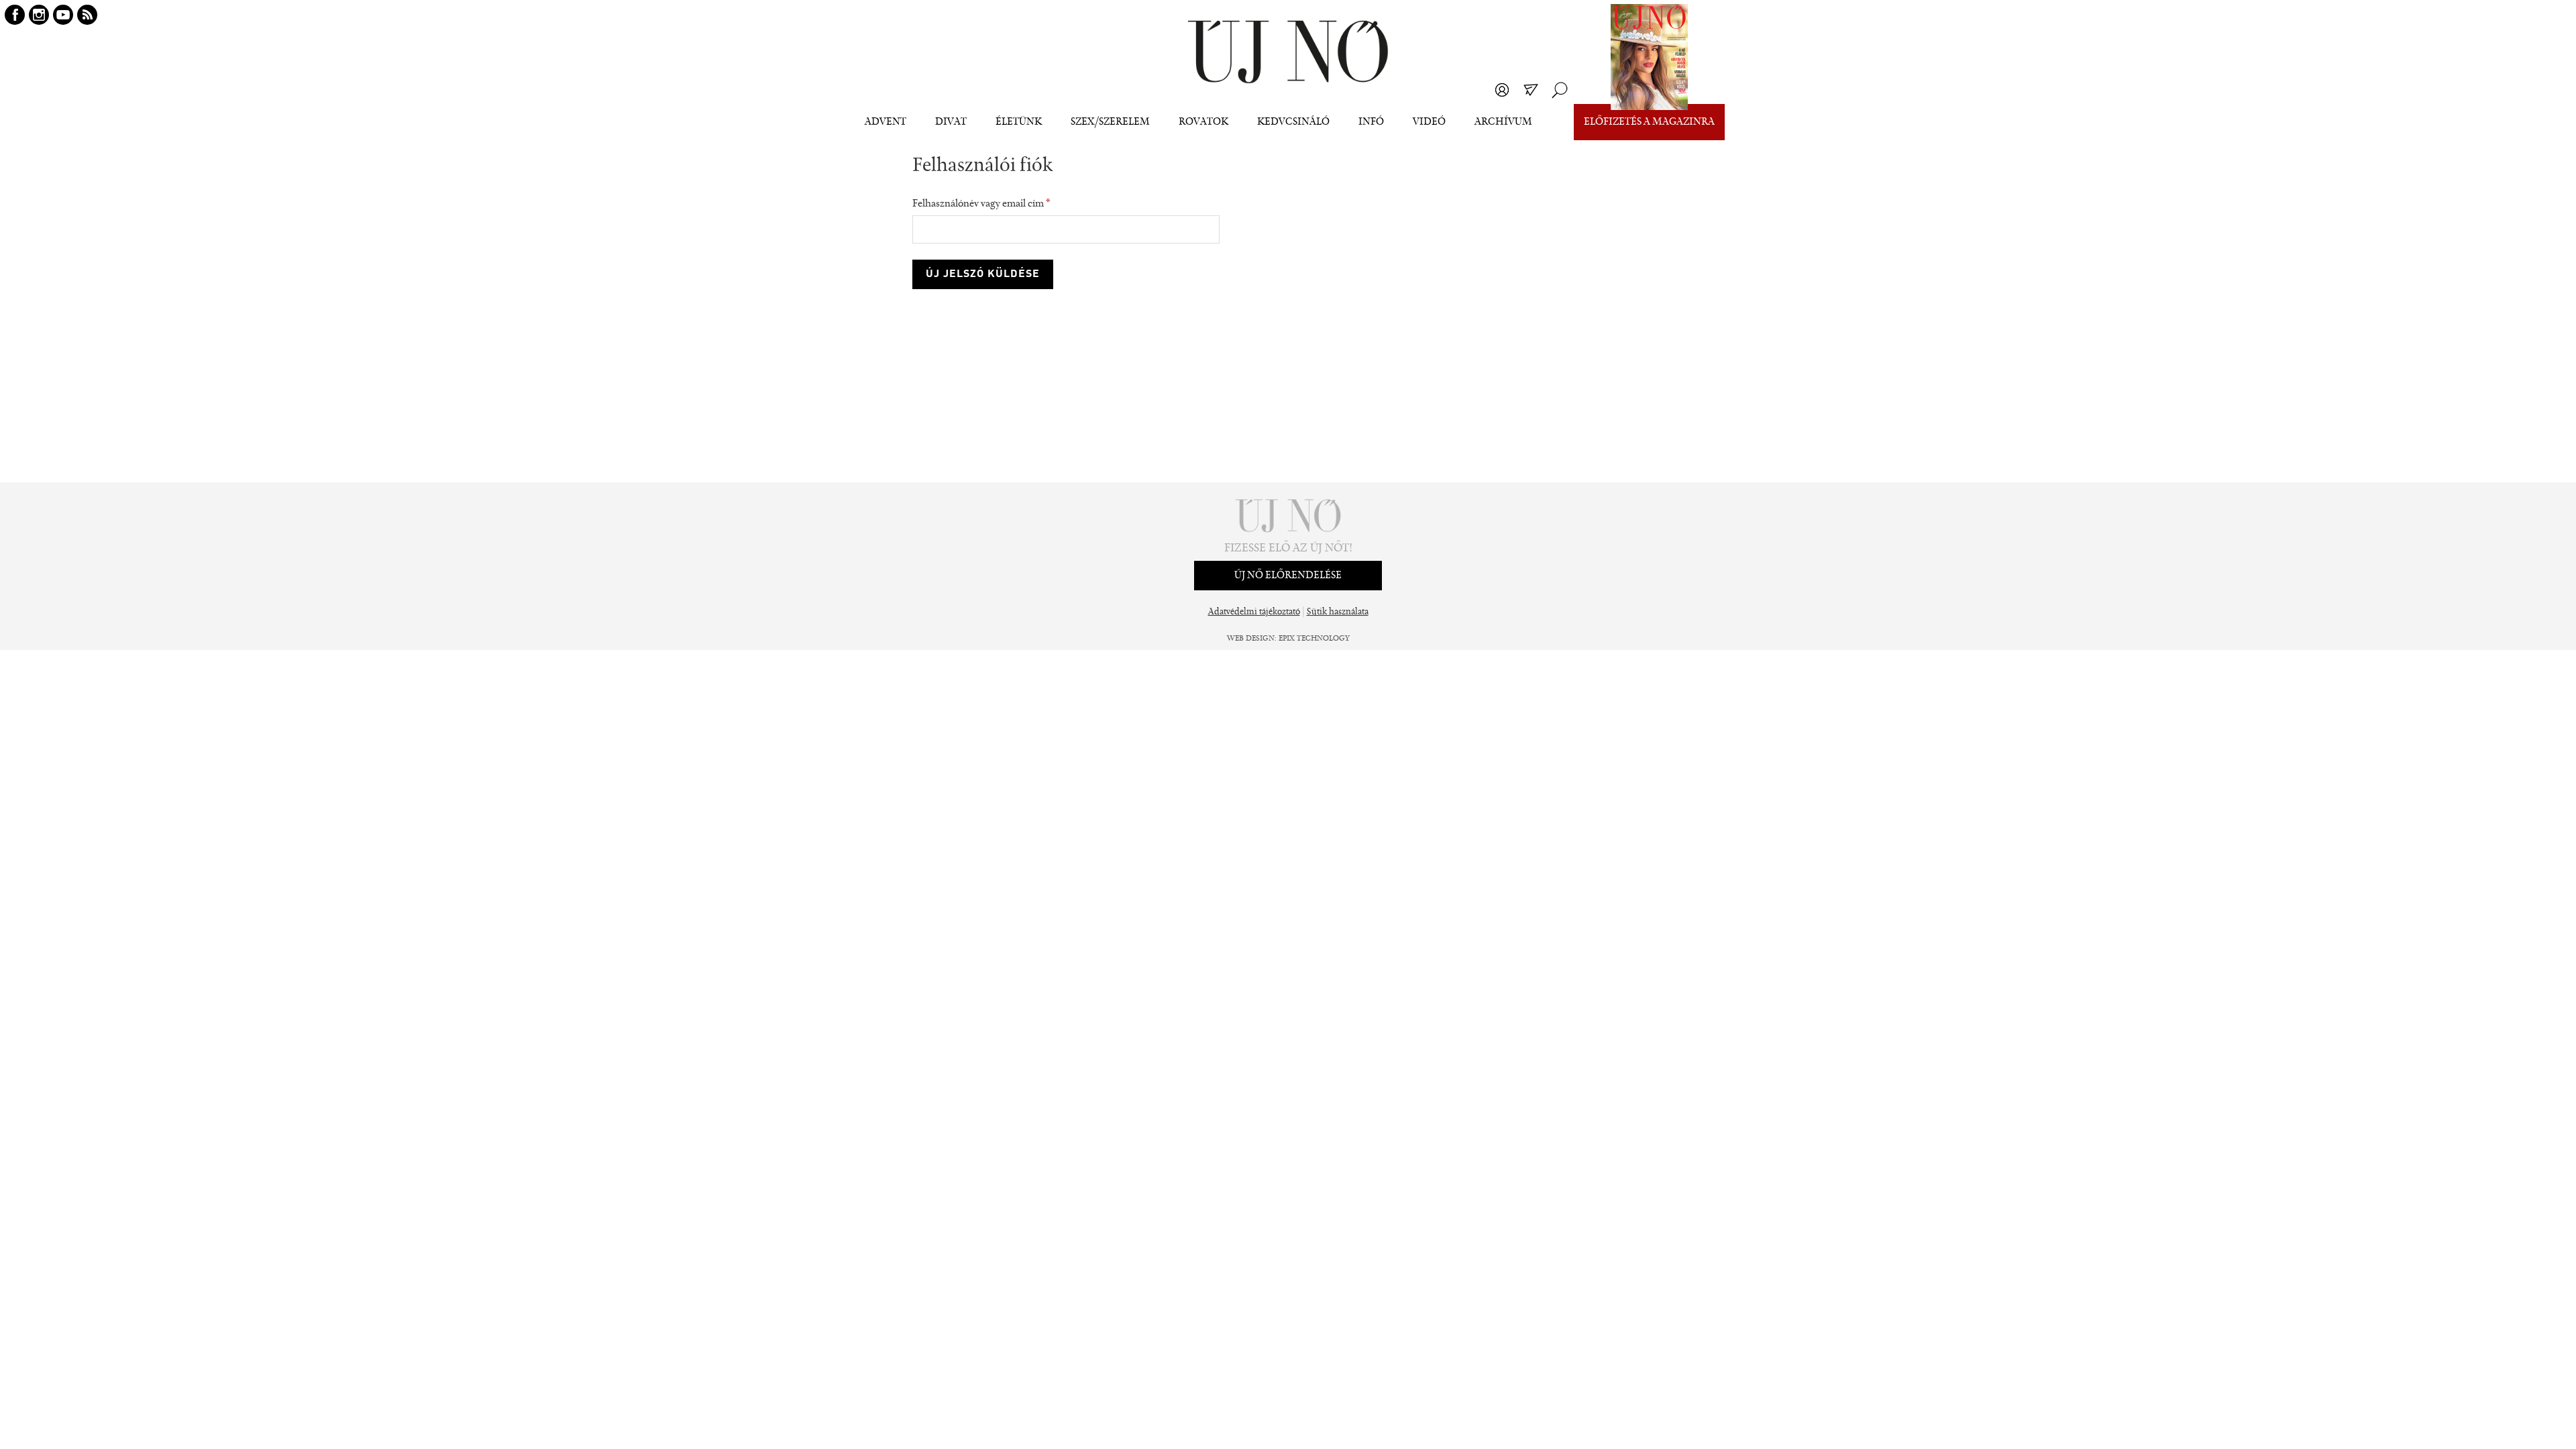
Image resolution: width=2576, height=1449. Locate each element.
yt (63, 15)
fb (15, 15)
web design (1251, 639)
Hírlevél (1531, 90)
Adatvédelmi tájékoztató (1254, 612)
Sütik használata (1338, 612)
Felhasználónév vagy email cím (981, 204)
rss (87, 15)
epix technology (1314, 639)
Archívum (1503, 122)
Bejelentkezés (1502, 90)
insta (39, 15)
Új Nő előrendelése (1288, 576)
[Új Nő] (1288, 52)
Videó (1429, 122)
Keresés (1560, 90)
